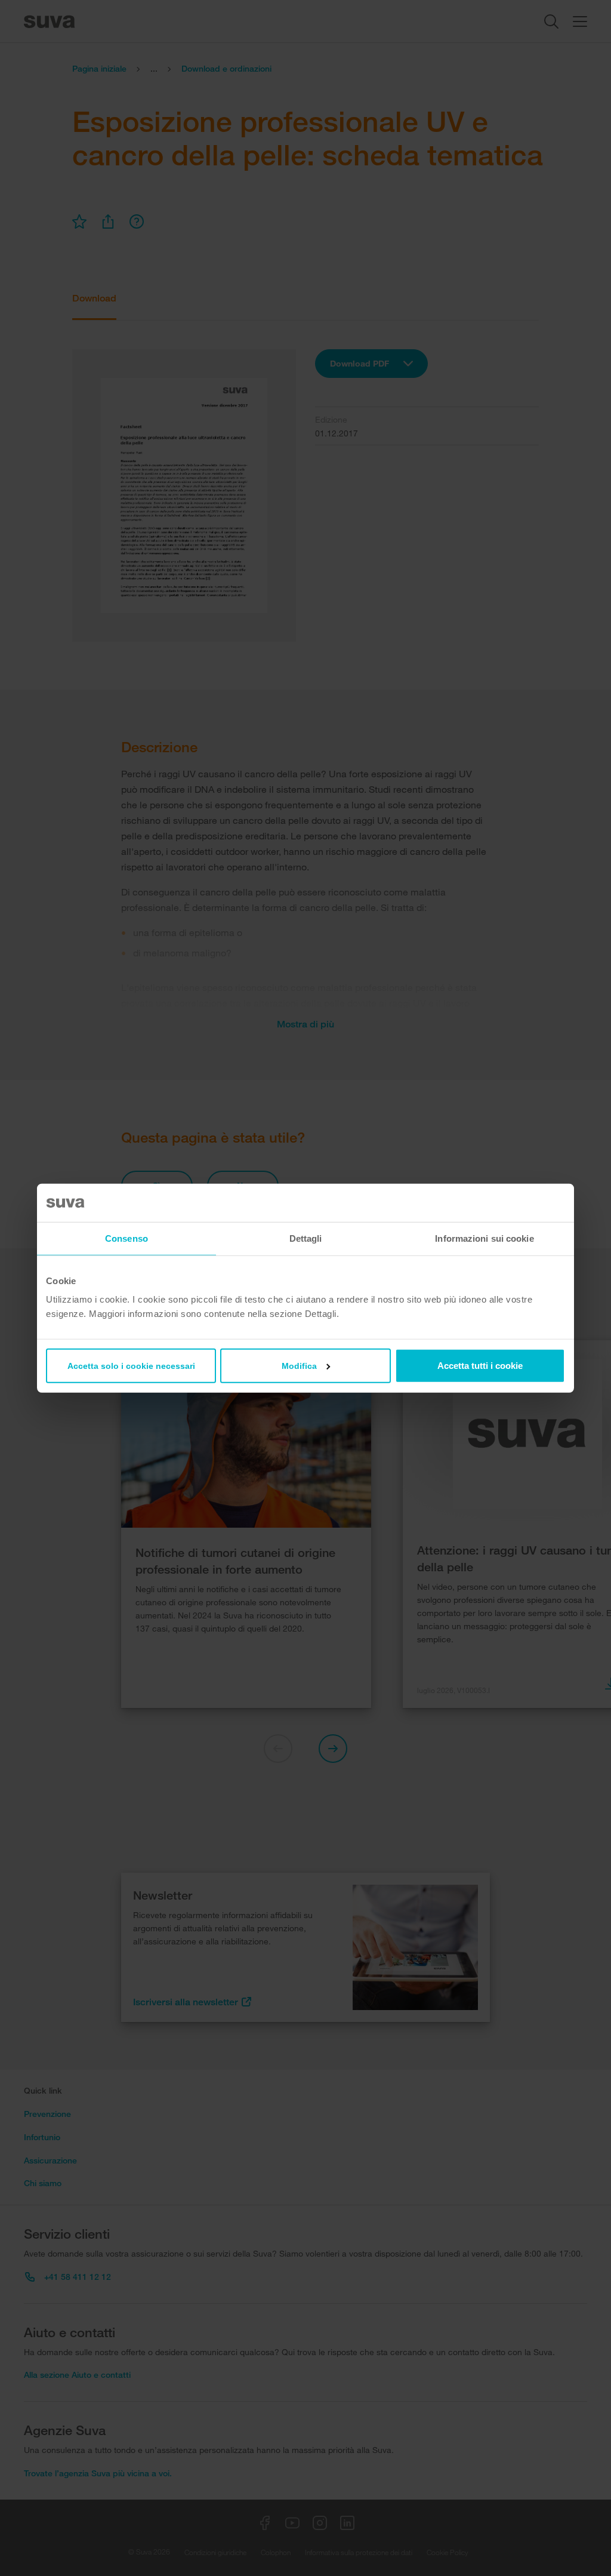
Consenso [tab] (126, 1238)
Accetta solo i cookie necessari (131, 1366)
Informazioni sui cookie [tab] (484, 1238)
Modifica (299, 1366)
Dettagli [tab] (306, 1238)
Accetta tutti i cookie (480, 1366)
